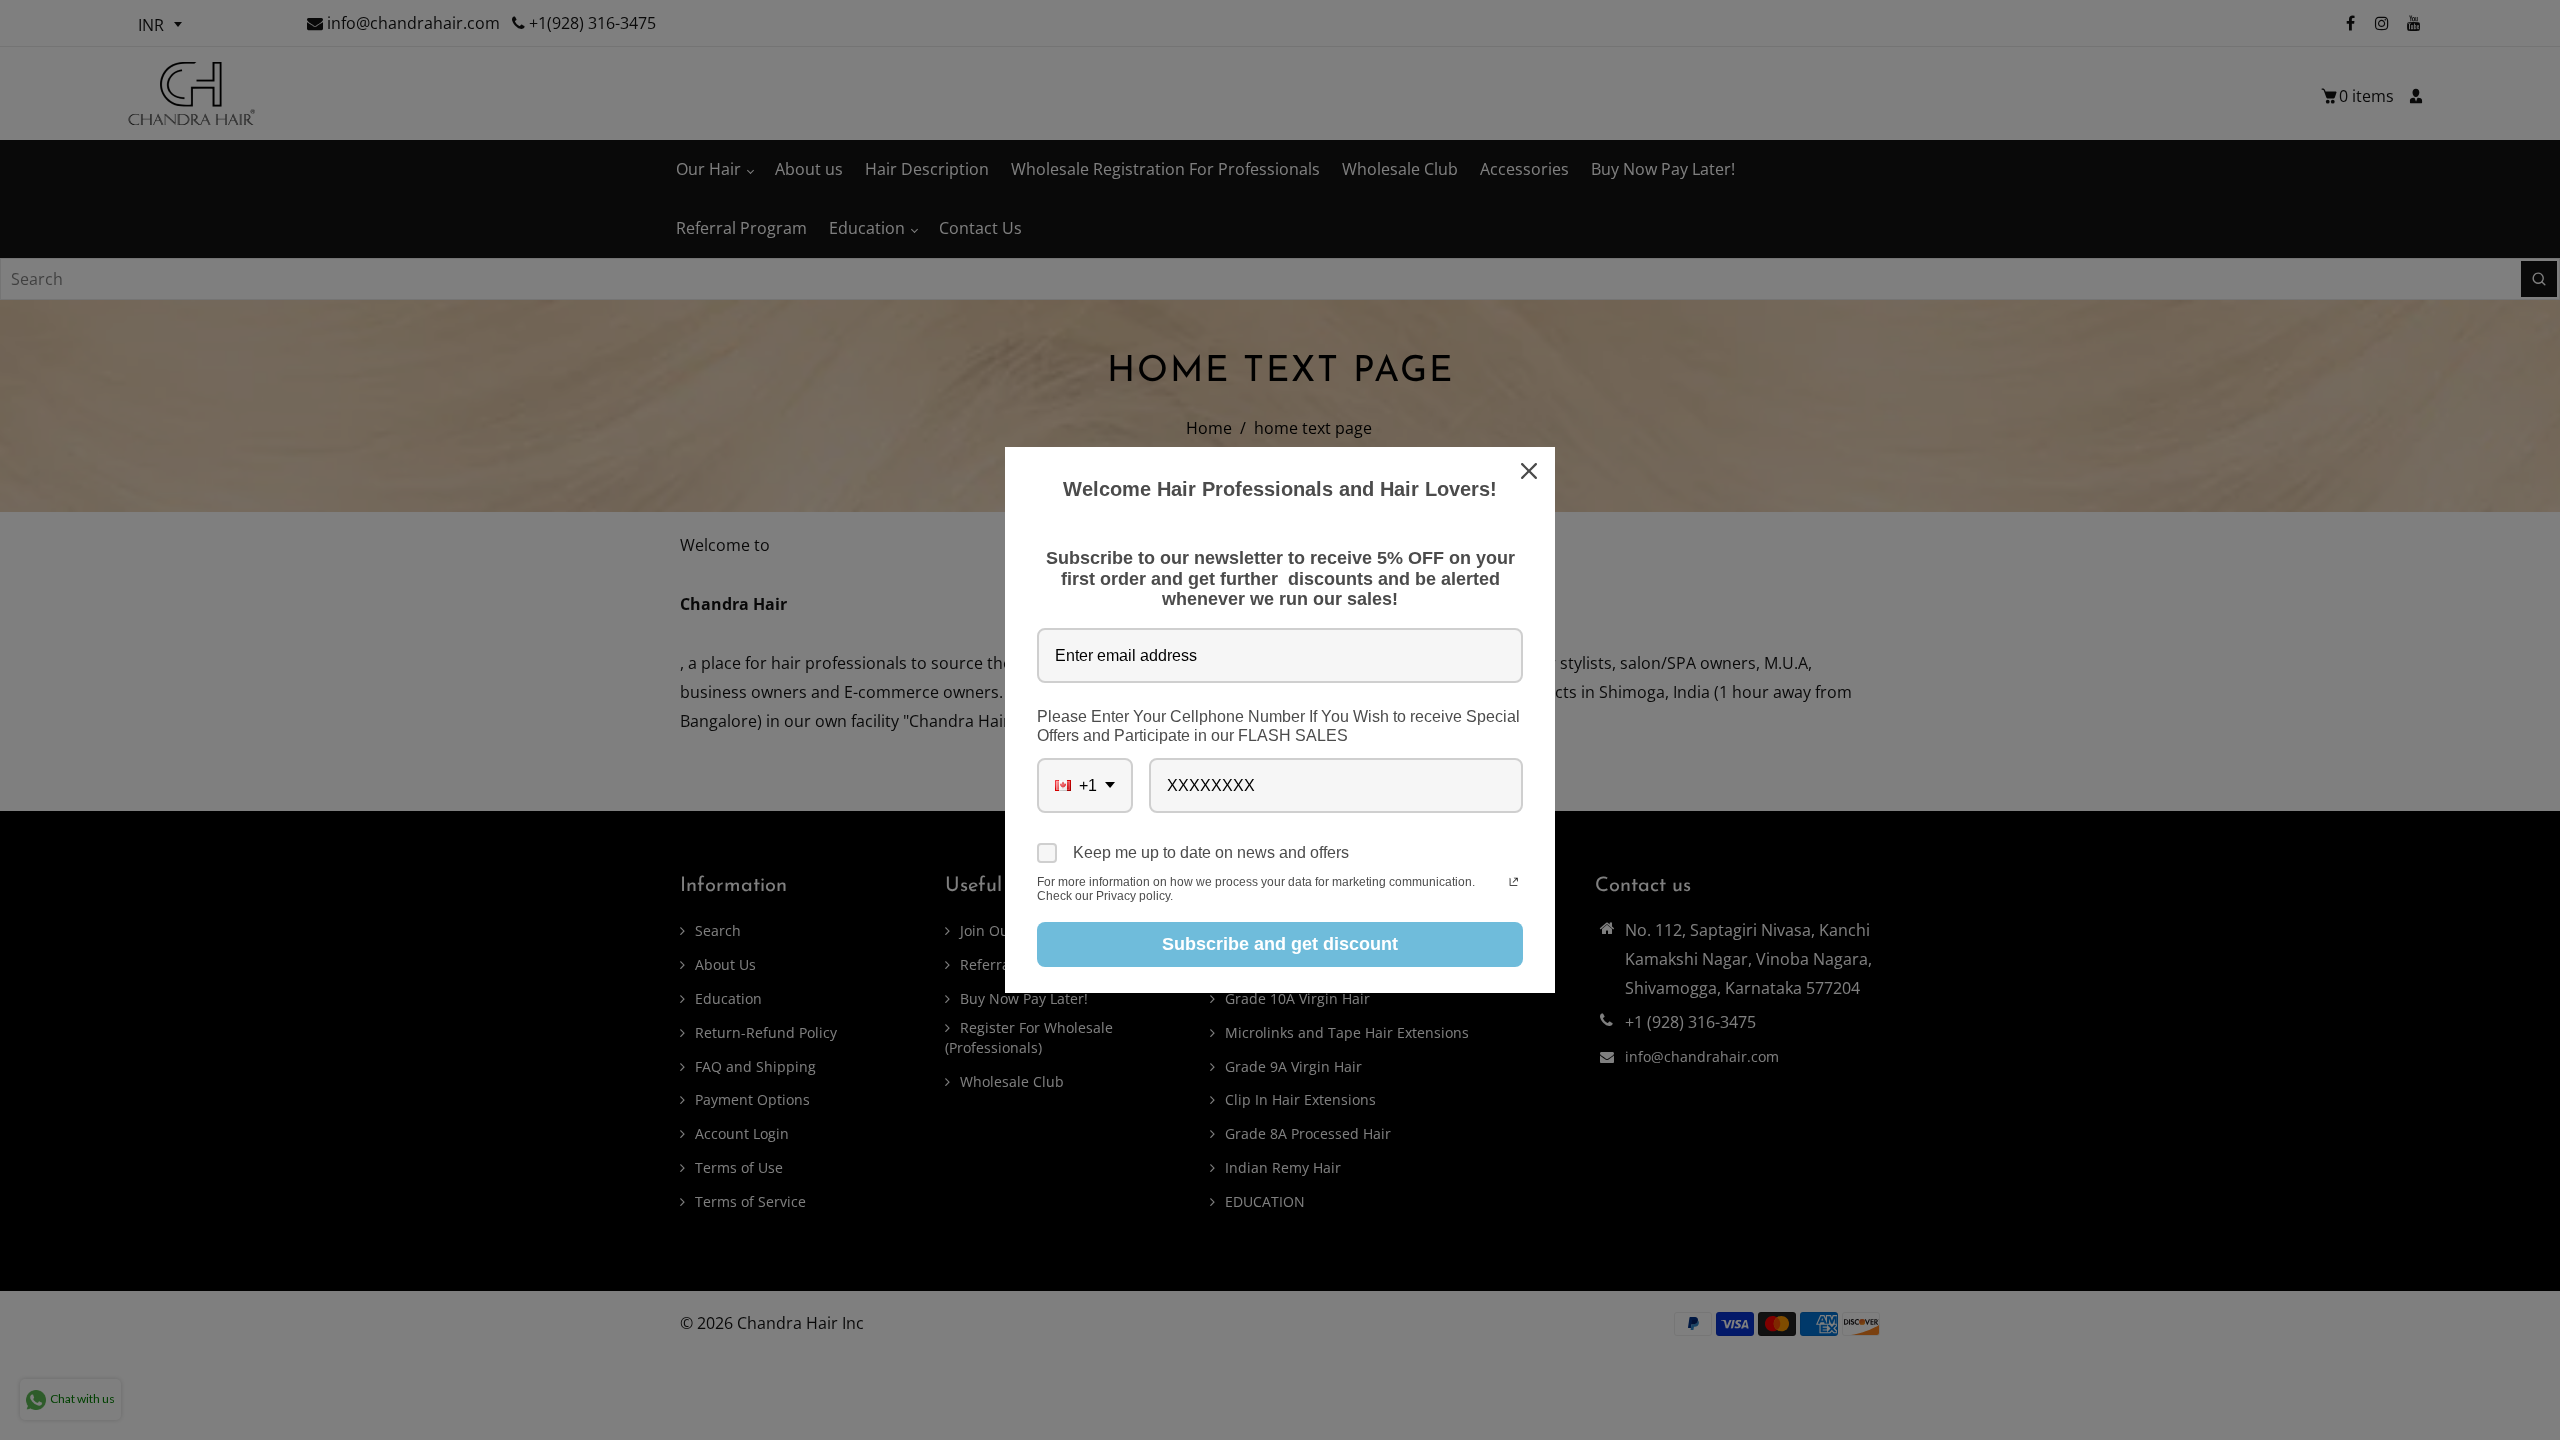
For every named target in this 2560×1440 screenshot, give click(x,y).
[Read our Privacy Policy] (1513, 884)
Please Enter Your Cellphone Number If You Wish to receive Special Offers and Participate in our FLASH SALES (1278, 726)
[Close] (1531, 471)
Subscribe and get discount (1280, 944)
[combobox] (1085, 785)
